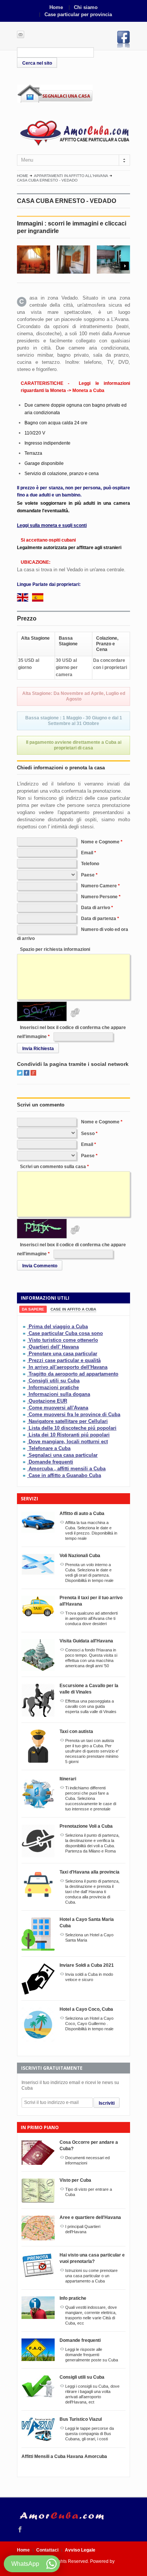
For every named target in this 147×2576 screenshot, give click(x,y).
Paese (88, 875)
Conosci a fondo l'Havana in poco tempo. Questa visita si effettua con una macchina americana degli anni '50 (91, 1658)
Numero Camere (99, 886)
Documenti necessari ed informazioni (87, 2160)
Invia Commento (40, 1266)
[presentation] (33, 1309)
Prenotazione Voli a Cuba (86, 1826)
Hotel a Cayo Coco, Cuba (86, 2009)
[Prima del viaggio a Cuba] (25, 1327)
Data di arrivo (96, 908)
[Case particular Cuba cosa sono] (25, 1333)
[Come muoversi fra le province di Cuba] (25, 1414)
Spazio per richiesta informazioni (55, 949)
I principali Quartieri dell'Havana (83, 2229)
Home (56, 7)
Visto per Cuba (75, 2180)
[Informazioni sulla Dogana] (25, 1394)
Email (87, 853)
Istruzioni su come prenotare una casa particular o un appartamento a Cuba (91, 2276)
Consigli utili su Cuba (54, 1381)
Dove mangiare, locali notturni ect (68, 1442)
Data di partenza (99, 919)
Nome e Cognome (100, 842)
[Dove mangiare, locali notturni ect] (25, 1442)
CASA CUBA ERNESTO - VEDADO (47, 180)
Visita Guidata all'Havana (86, 1641)
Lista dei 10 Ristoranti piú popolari (69, 1435)
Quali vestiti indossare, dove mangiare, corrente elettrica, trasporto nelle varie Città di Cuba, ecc (91, 2315)
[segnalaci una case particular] (73, 94)
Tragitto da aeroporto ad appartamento (73, 1374)
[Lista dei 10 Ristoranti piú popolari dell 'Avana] (25, 1435)
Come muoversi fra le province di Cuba (74, 1414)
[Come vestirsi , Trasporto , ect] (25, 1387)
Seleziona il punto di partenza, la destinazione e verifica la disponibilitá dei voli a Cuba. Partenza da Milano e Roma (92, 1843)
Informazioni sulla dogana (59, 1394)
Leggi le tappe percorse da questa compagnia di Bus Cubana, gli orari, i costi (90, 2434)
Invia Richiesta (38, 1049)
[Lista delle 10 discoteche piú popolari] (25, 1428)
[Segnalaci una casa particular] (25, 1455)
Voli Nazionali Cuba (80, 1556)
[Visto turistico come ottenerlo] (25, 1340)
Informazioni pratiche (54, 1387)
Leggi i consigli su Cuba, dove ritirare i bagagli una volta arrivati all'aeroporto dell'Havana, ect (92, 2394)
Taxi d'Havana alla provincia (90, 1872)
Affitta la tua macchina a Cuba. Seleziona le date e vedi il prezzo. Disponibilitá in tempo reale (91, 1530)
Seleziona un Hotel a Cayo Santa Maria (89, 1937)
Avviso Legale (80, 2550)
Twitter (20, 1073)
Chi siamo (86, 7)
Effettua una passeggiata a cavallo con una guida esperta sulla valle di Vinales (91, 1706)
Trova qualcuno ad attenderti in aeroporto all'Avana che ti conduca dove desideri (91, 1618)
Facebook (124, 39)
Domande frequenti (51, 1462)
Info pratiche (73, 2298)
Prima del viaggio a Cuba (58, 1327)
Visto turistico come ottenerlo (63, 1340)
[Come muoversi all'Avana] (25, 1408)
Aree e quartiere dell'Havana (90, 2217)
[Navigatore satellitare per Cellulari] (25, 1421)
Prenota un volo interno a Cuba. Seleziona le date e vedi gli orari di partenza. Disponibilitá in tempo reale (89, 1573)
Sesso (88, 1134)
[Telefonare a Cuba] (25, 1448)
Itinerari (68, 1779)
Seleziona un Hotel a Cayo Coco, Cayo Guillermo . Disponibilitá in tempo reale (89, 2024)
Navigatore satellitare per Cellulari (68, 1421)
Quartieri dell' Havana (54, 1347)
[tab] (33, 1309)
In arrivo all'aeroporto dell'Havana (68, 1367)
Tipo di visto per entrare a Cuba (89, 2192)
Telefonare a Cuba (50, 1448)
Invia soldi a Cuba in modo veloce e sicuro (89, 1977)
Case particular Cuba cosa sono (66, 1333)
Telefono (90, 864)
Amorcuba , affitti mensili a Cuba (67, 1469)
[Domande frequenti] (25, 1462)
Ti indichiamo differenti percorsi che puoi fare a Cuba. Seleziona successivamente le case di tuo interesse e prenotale (91, 1798)
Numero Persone (99, 897)
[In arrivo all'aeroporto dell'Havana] (25, 1367)
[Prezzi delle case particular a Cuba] (25, 1360)
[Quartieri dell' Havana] (25, 1347)
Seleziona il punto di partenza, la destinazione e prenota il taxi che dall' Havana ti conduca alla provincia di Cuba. (92, 1892)
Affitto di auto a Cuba (82, 1514)
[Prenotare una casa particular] (25, 1354)
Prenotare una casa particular (63, 1354)
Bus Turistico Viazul (81, 2419)
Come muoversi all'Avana (58, 1408)
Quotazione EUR (48, 1401)
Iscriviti (107, 2103)
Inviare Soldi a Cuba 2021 (87, 1965)
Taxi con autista (76, 1731)
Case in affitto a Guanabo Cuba (65, 1475)
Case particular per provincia (78, 14)
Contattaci (47, 2550)
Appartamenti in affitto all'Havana (71, 176)
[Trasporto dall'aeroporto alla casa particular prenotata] (25, 1374)
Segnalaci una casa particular (63, 1455)
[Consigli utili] (25, 1381)
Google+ (33, 1073)
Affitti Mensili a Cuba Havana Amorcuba (64, 2456)
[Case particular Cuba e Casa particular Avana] (74, 132)
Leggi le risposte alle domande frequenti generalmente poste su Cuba (92, 2355)
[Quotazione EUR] (25, 1401)
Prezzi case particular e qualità (65, 1360)
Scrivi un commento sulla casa (53, 1167)
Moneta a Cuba (88, 390)
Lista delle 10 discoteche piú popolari (73, 1428)
